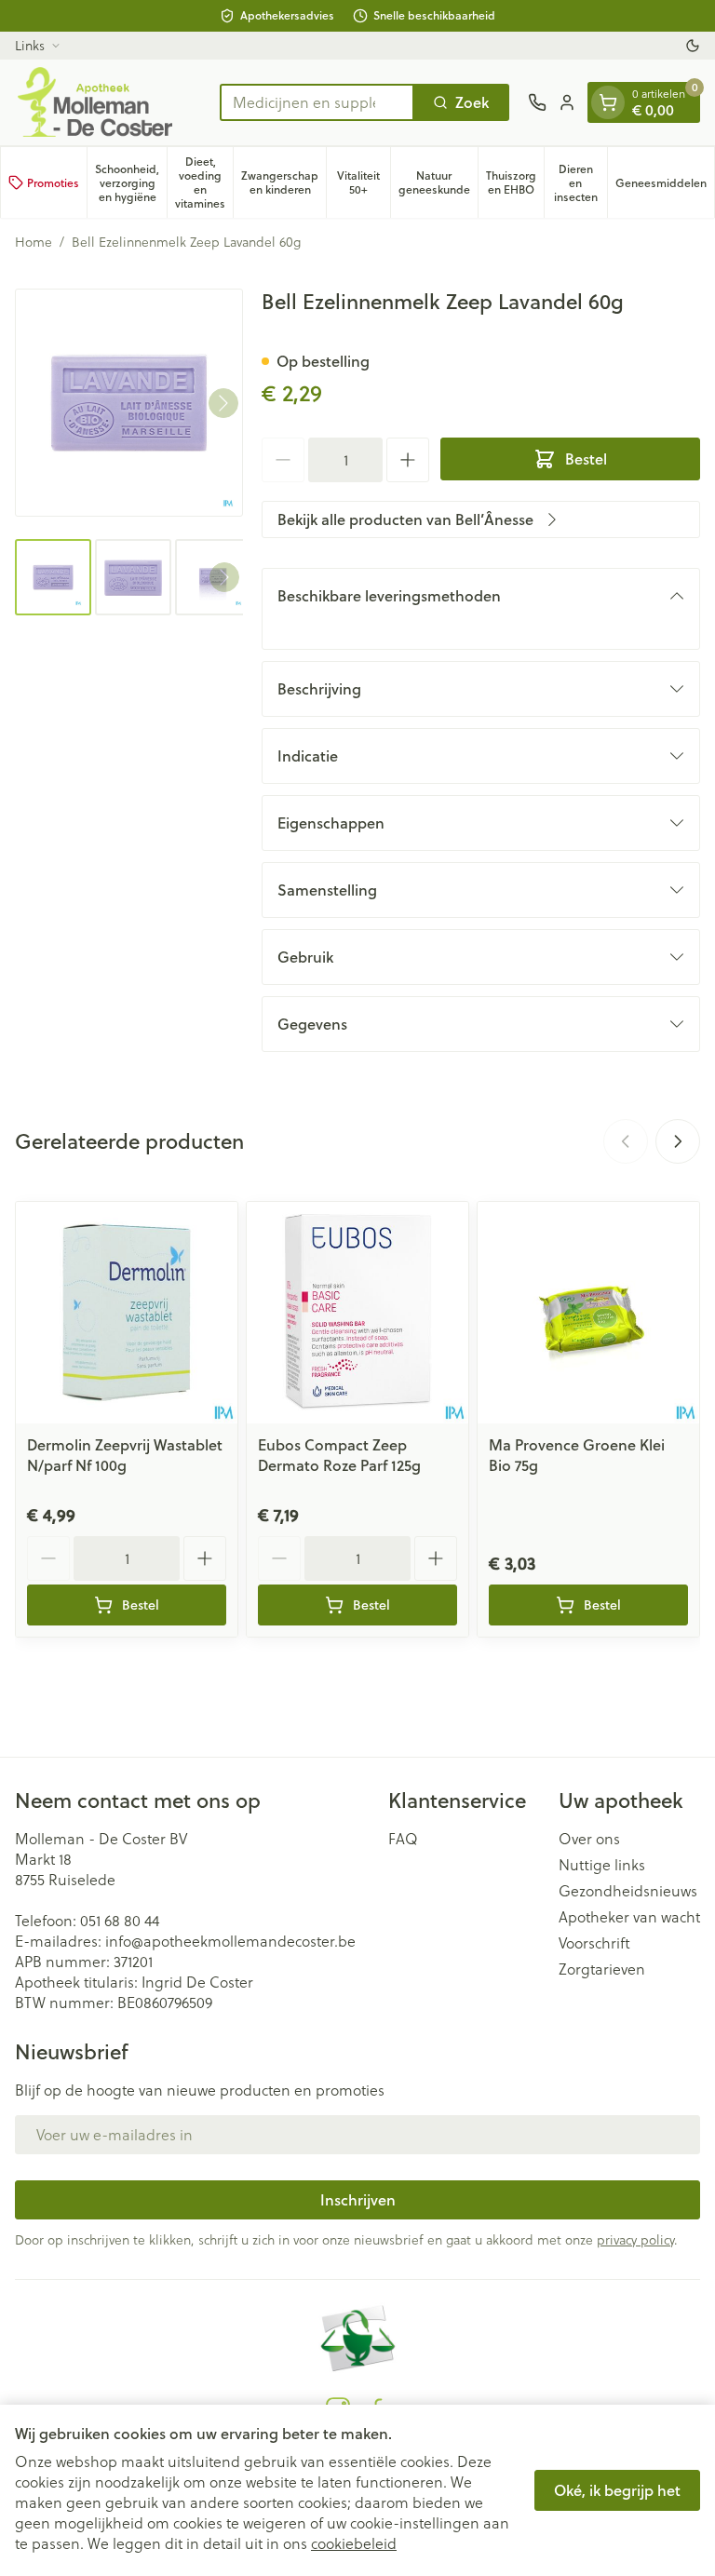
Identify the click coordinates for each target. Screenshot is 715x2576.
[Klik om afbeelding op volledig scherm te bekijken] (129, 403)
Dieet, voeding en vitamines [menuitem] (204, 182)
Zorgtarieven (602, 1969)
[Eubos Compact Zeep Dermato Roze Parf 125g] (357, 1313)
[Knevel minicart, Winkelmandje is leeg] (608, 102)
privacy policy (635, 2240)
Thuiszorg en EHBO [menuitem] (515, 182)
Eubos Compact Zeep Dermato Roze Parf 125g (339, 1455)
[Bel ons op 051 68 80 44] (537, 102)
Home (34, 242)
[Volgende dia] (678, 1141)
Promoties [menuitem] (53, 183)
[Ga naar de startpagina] (108, 102)
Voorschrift (594, 1943)
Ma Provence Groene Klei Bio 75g (577, 1455)
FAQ (403, 1839)
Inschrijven (358, 2199)
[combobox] (317, 102)
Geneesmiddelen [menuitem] (665, 186)
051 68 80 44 (120, 1921)
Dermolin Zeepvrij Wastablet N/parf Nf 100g (125, 1455)
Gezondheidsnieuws (628, 1891)
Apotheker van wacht (629, 1917)
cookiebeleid (354, 2543)
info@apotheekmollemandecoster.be (230, 1941)
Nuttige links (602, 1865)
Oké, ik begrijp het (617, 2490)
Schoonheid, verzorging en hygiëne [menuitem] (131, 183)
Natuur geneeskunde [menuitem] (438, 182)
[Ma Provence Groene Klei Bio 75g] (588, 1313)
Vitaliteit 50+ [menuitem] (364, 182)
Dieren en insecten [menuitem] (580, 183)
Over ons (589, 1839)
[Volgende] (223, 403)
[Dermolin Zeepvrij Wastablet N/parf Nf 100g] (127, 1313)
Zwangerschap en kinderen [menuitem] (283, 182)
